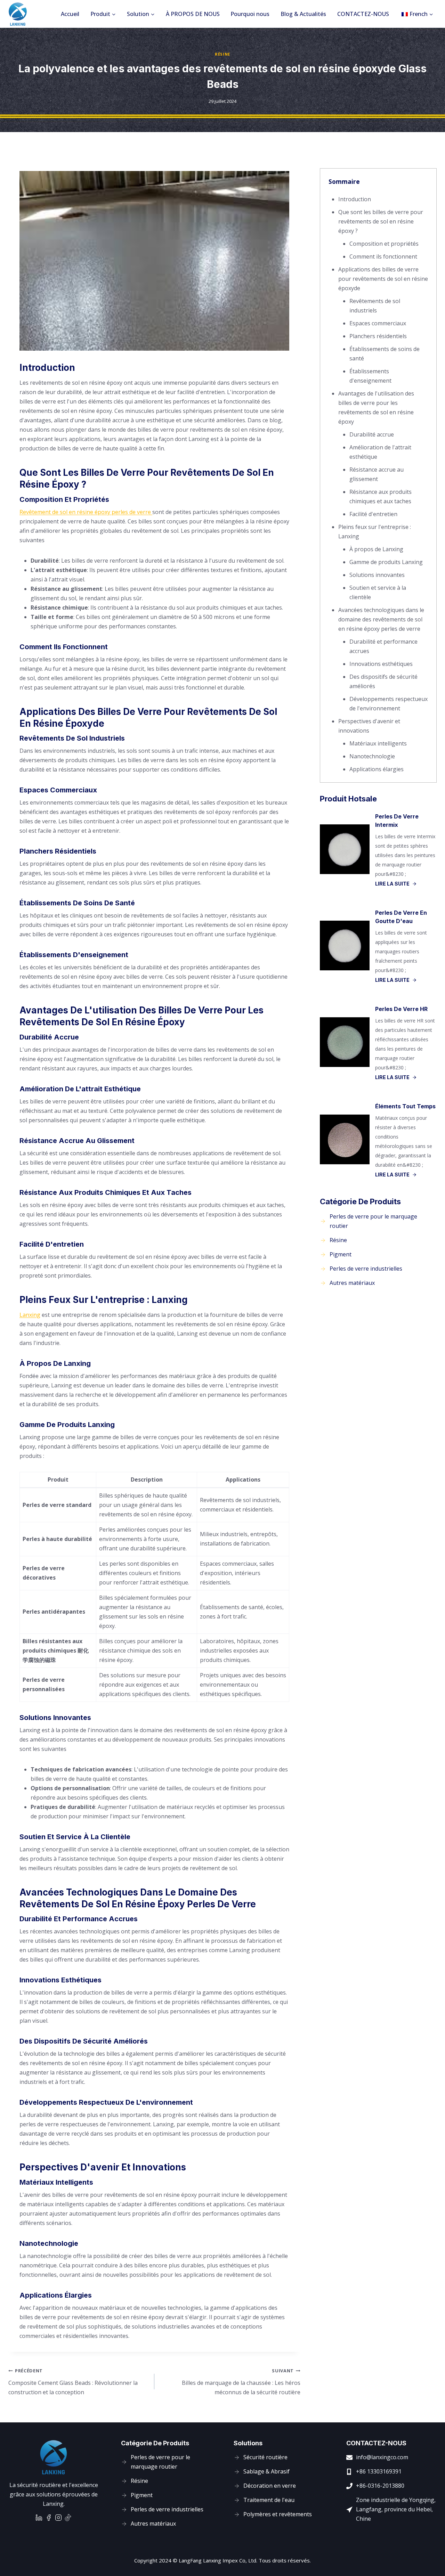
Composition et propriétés (384, 244)
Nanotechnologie (372, 756)
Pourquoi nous (250, 14)
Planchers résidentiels (378, 336)
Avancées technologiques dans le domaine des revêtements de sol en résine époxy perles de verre (381, 619)
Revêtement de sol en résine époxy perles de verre (86, 512)
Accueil (70, 14)
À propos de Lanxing (376, 549)
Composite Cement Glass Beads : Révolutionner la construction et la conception (73, 2382)
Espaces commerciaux (378, 323)
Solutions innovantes (377, 575)
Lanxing (30, 1315)
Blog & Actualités (303, 14)
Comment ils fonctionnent (383, 256)
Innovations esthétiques (381, 664)
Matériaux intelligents (378, 743)
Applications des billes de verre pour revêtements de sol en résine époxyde (383, 279)
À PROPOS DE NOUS (193, 14)
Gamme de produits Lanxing (386, 562)
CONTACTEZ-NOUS (363, 14)
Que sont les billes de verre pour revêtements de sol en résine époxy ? (381, 221)
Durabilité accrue (372, 434)
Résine (222, 54)
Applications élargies (377, 769)
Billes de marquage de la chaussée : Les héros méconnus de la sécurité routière (241, 2382)
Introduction (355, 199)
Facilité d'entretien (373, 514)
